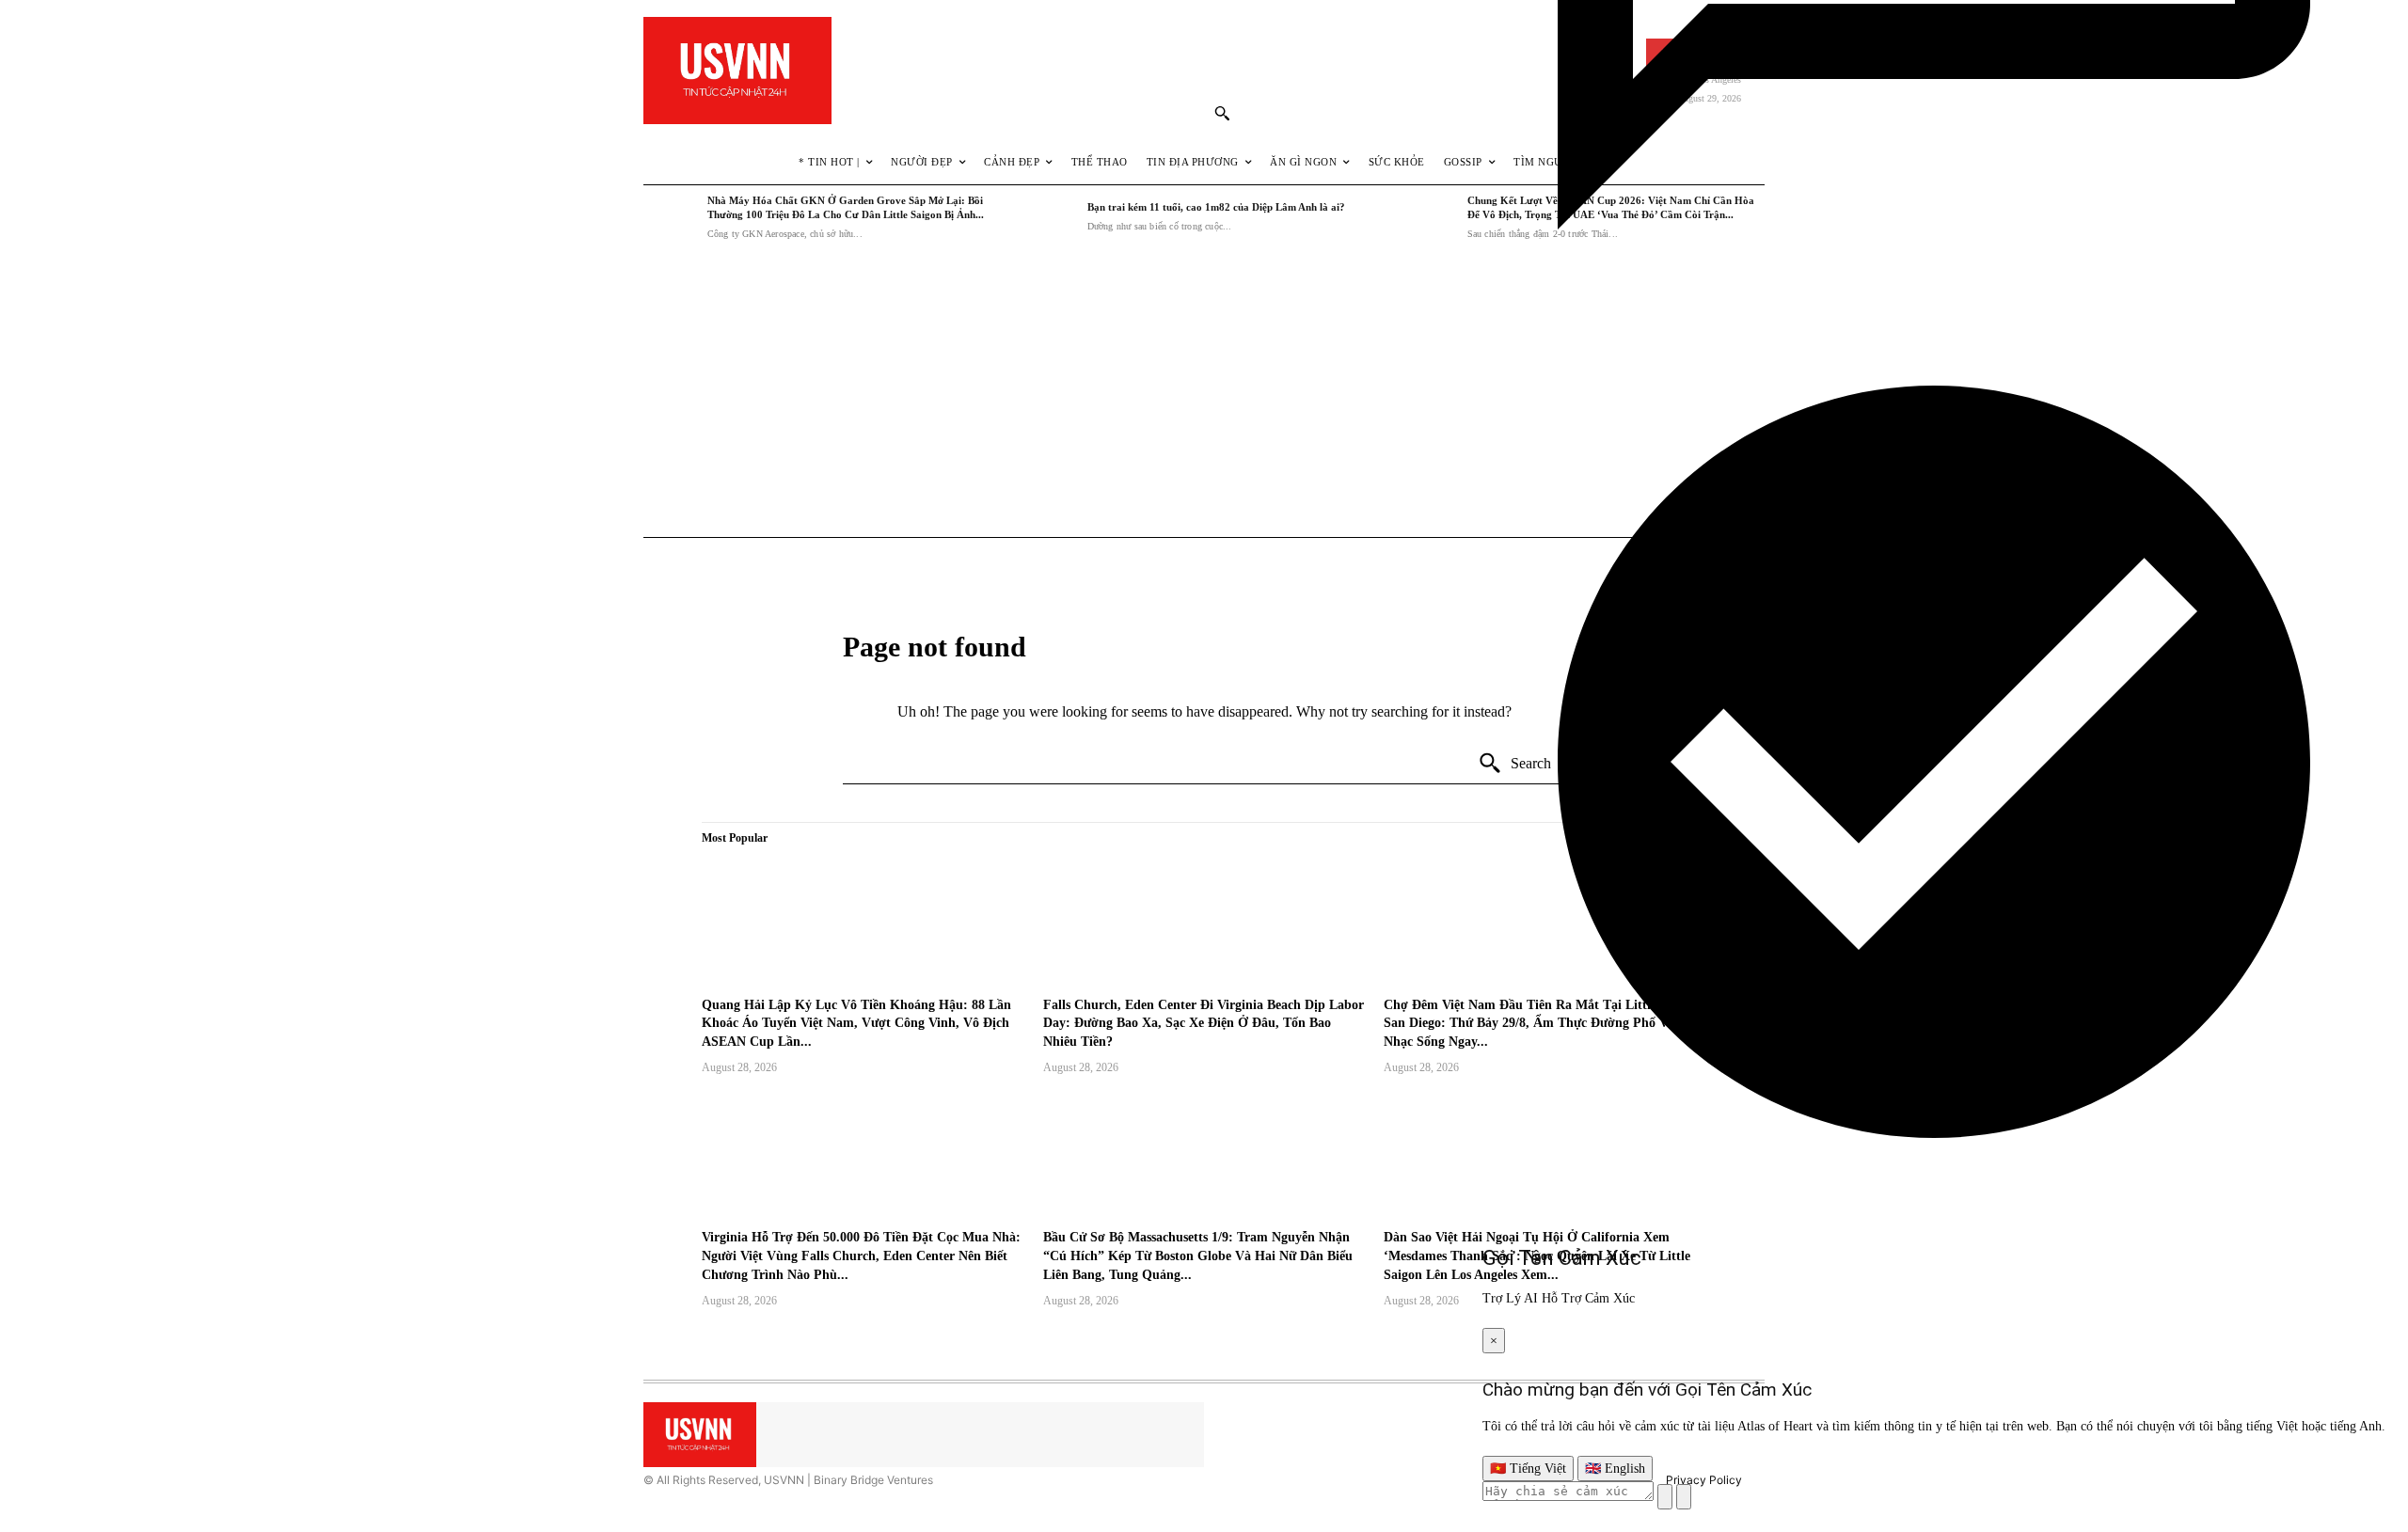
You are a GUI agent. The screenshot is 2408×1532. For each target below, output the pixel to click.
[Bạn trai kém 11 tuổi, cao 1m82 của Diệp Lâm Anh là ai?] (1051, 217)
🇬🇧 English (1615, 1469)
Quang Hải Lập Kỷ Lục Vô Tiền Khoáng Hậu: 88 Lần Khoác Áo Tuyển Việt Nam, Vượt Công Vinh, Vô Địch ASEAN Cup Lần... (856, 1023)
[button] (1222, 113)
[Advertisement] (1204, 394)
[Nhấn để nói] (1665, 1497)
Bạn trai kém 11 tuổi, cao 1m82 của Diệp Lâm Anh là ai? (1216, 207)
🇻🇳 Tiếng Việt (1528, 1469)
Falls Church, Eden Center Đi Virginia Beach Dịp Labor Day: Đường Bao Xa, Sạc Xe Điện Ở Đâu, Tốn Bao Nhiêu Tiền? (1204, 1023)
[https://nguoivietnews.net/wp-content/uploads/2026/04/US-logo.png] (737, 71)
